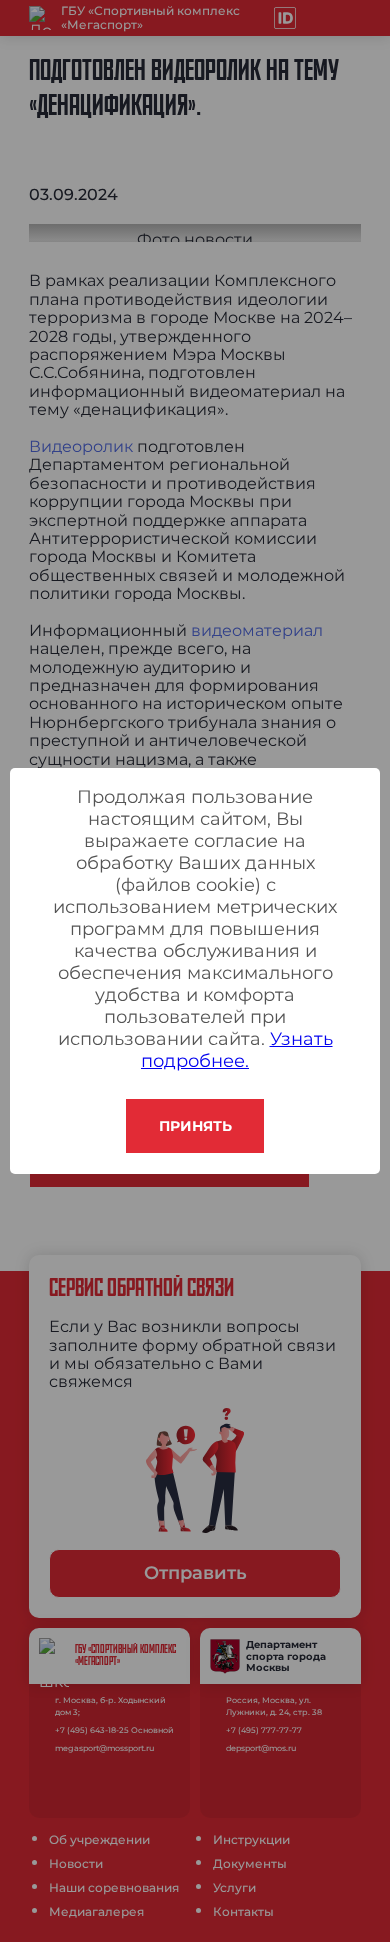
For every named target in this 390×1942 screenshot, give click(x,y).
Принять (195, 1126)
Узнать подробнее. (237, 1050)
